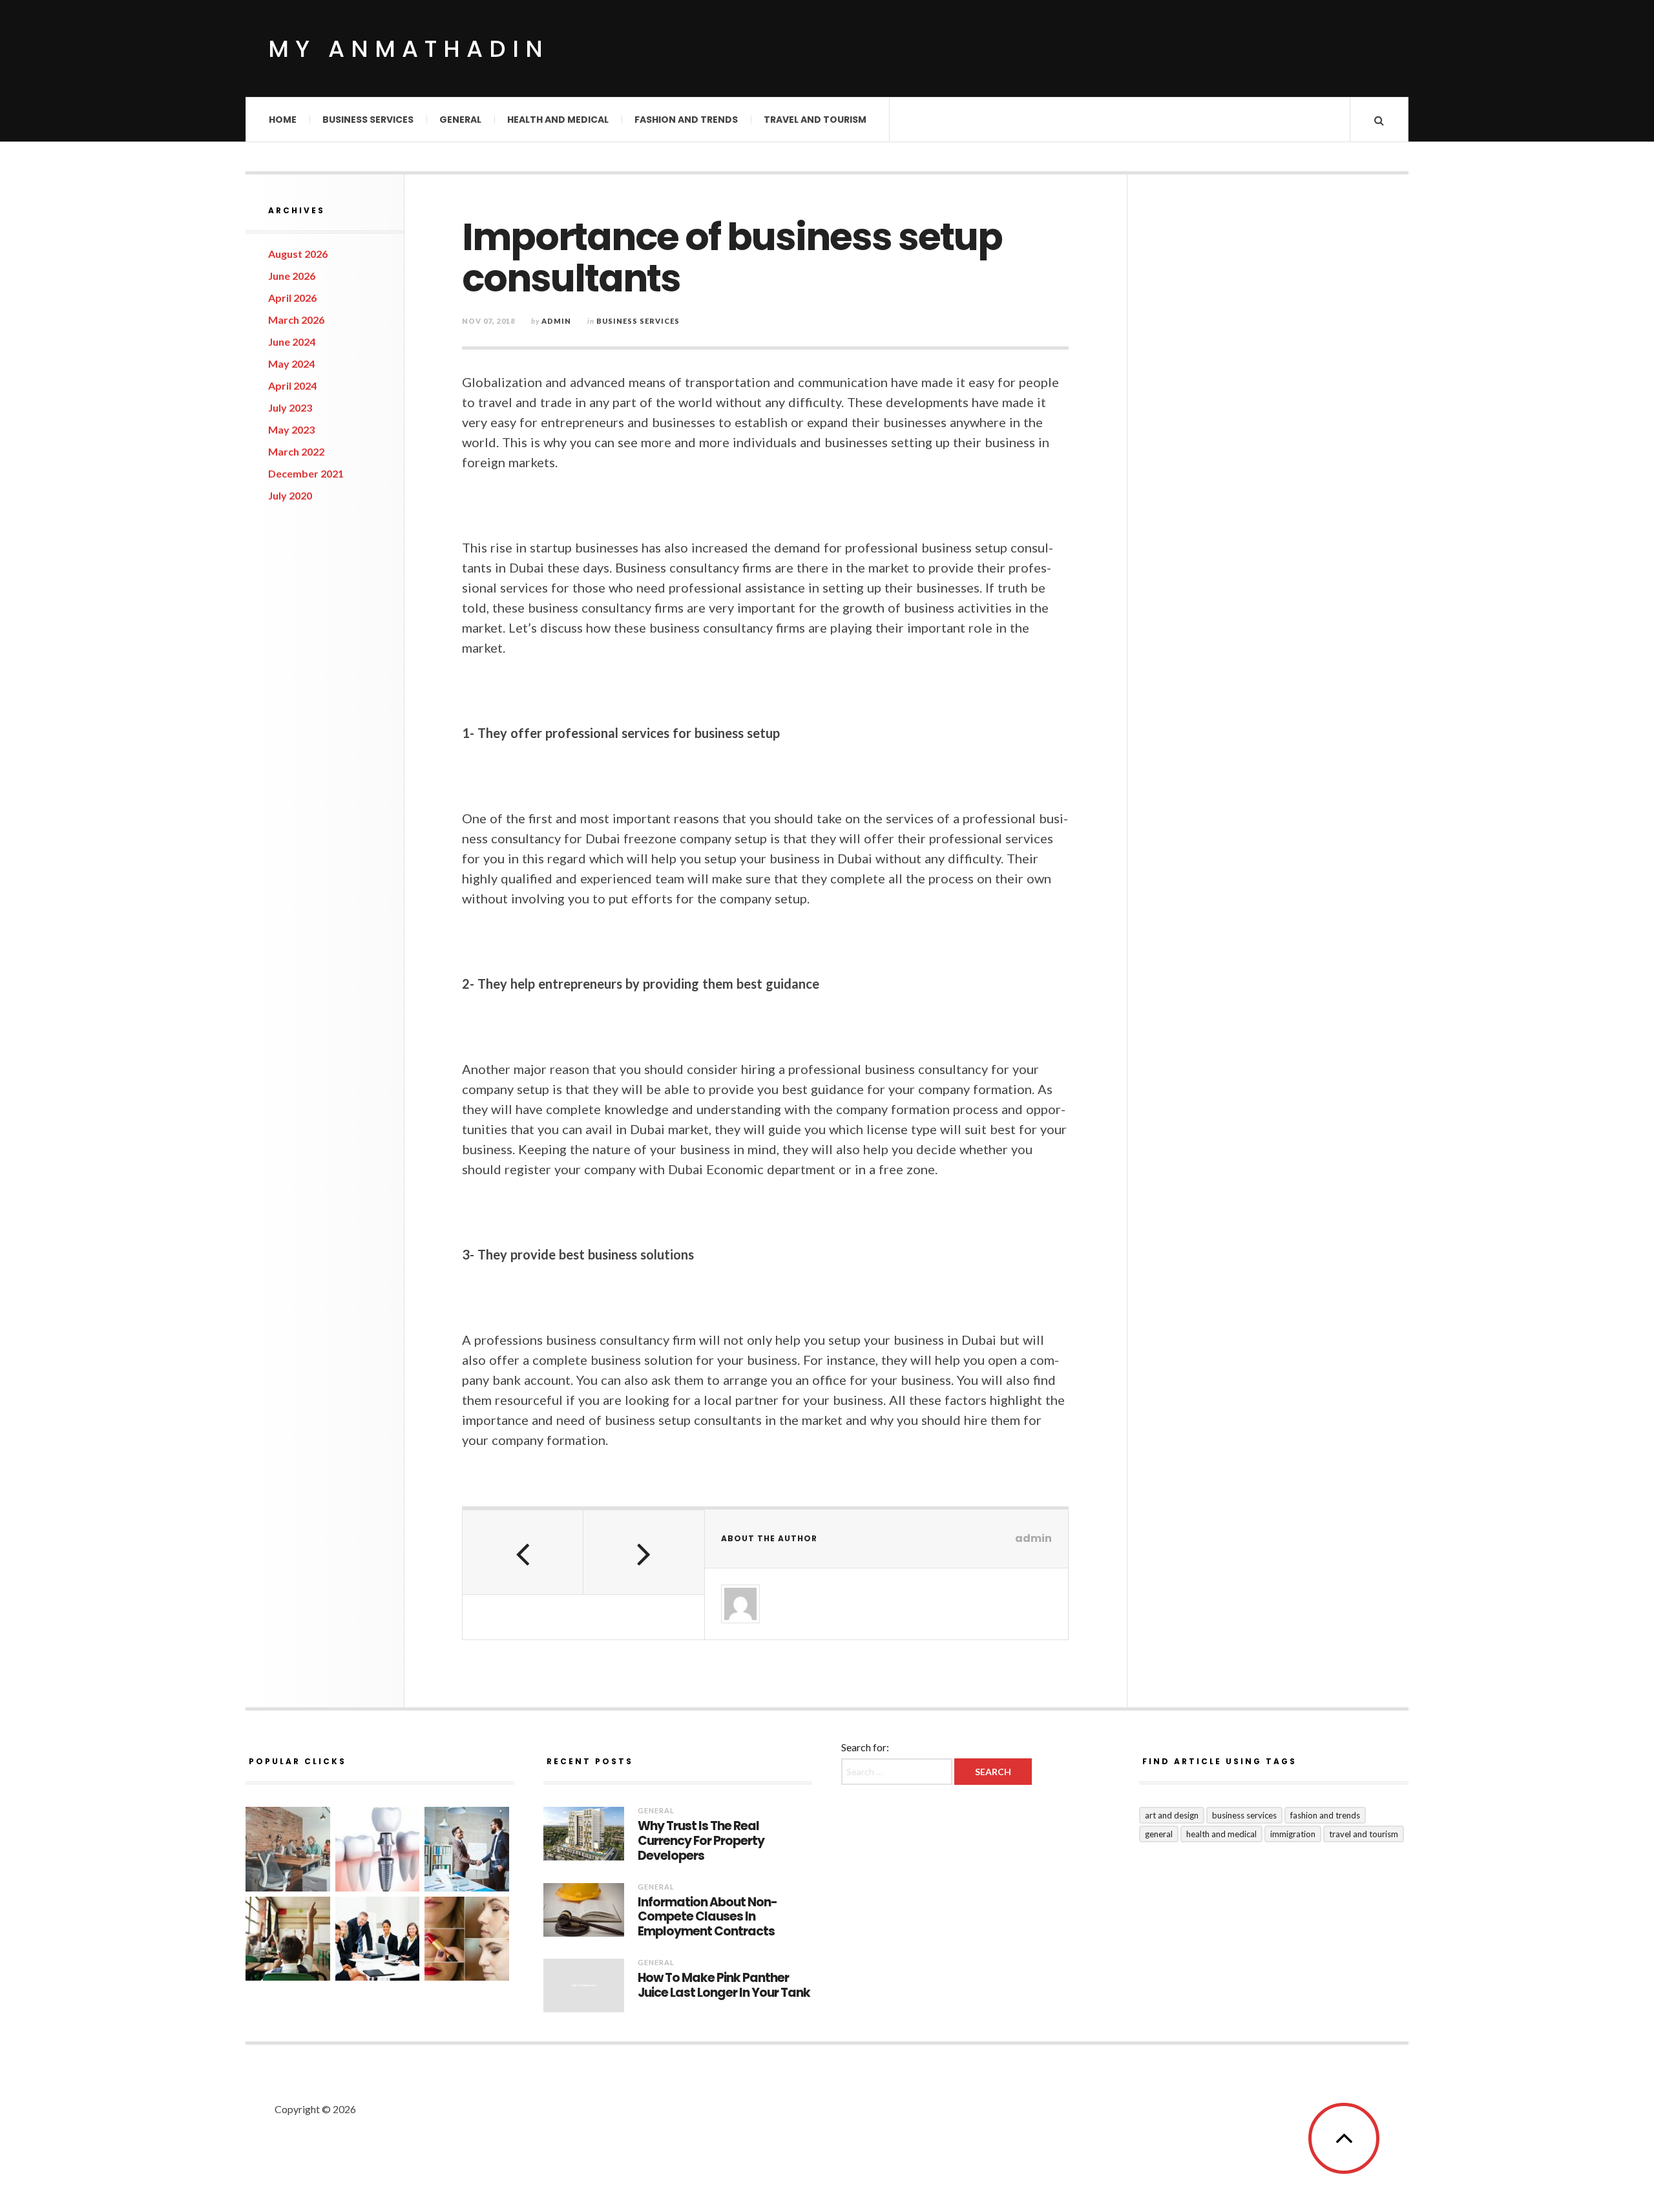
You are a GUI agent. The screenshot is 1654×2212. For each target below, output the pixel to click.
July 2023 (290, 407)
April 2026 (292, 298)
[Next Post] (644, 1552)
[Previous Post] (523, 1552)
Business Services (368, 120)
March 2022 (296, 451)
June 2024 (292, 342)
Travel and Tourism (815, 120)
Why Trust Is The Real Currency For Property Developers (701, 1841)
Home (283, 120)
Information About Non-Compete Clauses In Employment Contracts (707, 1917)
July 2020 (290, 495)
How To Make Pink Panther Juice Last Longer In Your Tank (724, 1986)
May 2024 (291, 363)
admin (556, 321)
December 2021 (306, 473)
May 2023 (291, 429)
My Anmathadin (409, 49)
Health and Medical (558, 120)
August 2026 (298, 254)
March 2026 (296, 320)
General (460, 120)
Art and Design (1172, 1815)
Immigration (1293, 1834)
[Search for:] (898, 1771)
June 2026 (292, 276)
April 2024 (292, 385)
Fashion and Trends (686, 120)
